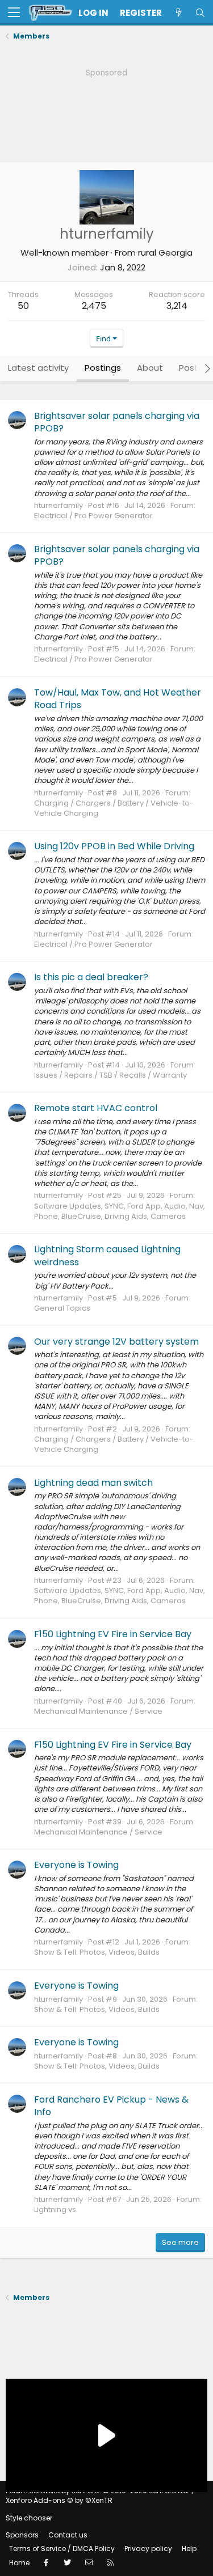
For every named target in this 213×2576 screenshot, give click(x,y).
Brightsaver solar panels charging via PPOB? (117, 422)
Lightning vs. (56, 2209)
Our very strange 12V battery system (116, 1342)
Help (189, 2549)
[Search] (200, 13)
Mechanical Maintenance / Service (98, 1711)
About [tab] (150, 368)
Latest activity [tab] (38, 368)
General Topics (62, 1308)
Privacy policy (148, 2549)
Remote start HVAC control (96, 1108)
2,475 (94, 306)
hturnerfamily (59, 505)
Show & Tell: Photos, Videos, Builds (97, 1952)
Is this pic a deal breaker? (91, 977)
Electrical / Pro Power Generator (93, 516)
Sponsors (22, 2535)
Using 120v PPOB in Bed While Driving (114, 846)
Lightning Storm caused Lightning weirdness (107, 1255)
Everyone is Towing (76, 1865)
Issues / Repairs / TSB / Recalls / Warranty (110, 1075)
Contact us (68, 2535)
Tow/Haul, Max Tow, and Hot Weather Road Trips (118, 699)
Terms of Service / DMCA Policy (62, 2549)
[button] (14, 13)
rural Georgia (165, 253)
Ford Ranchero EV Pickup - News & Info (111, 2106)
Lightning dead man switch (93, 1483)
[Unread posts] (178, 13)
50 (23, 306)
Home (19, 2563)
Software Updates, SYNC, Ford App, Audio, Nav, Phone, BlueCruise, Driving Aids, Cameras (120, 1211)
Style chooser (29, 2518)
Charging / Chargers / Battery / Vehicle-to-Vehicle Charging (114, 808)
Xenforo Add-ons (59, 2500)
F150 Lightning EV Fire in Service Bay (113, 1634)
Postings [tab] (103, 368)
